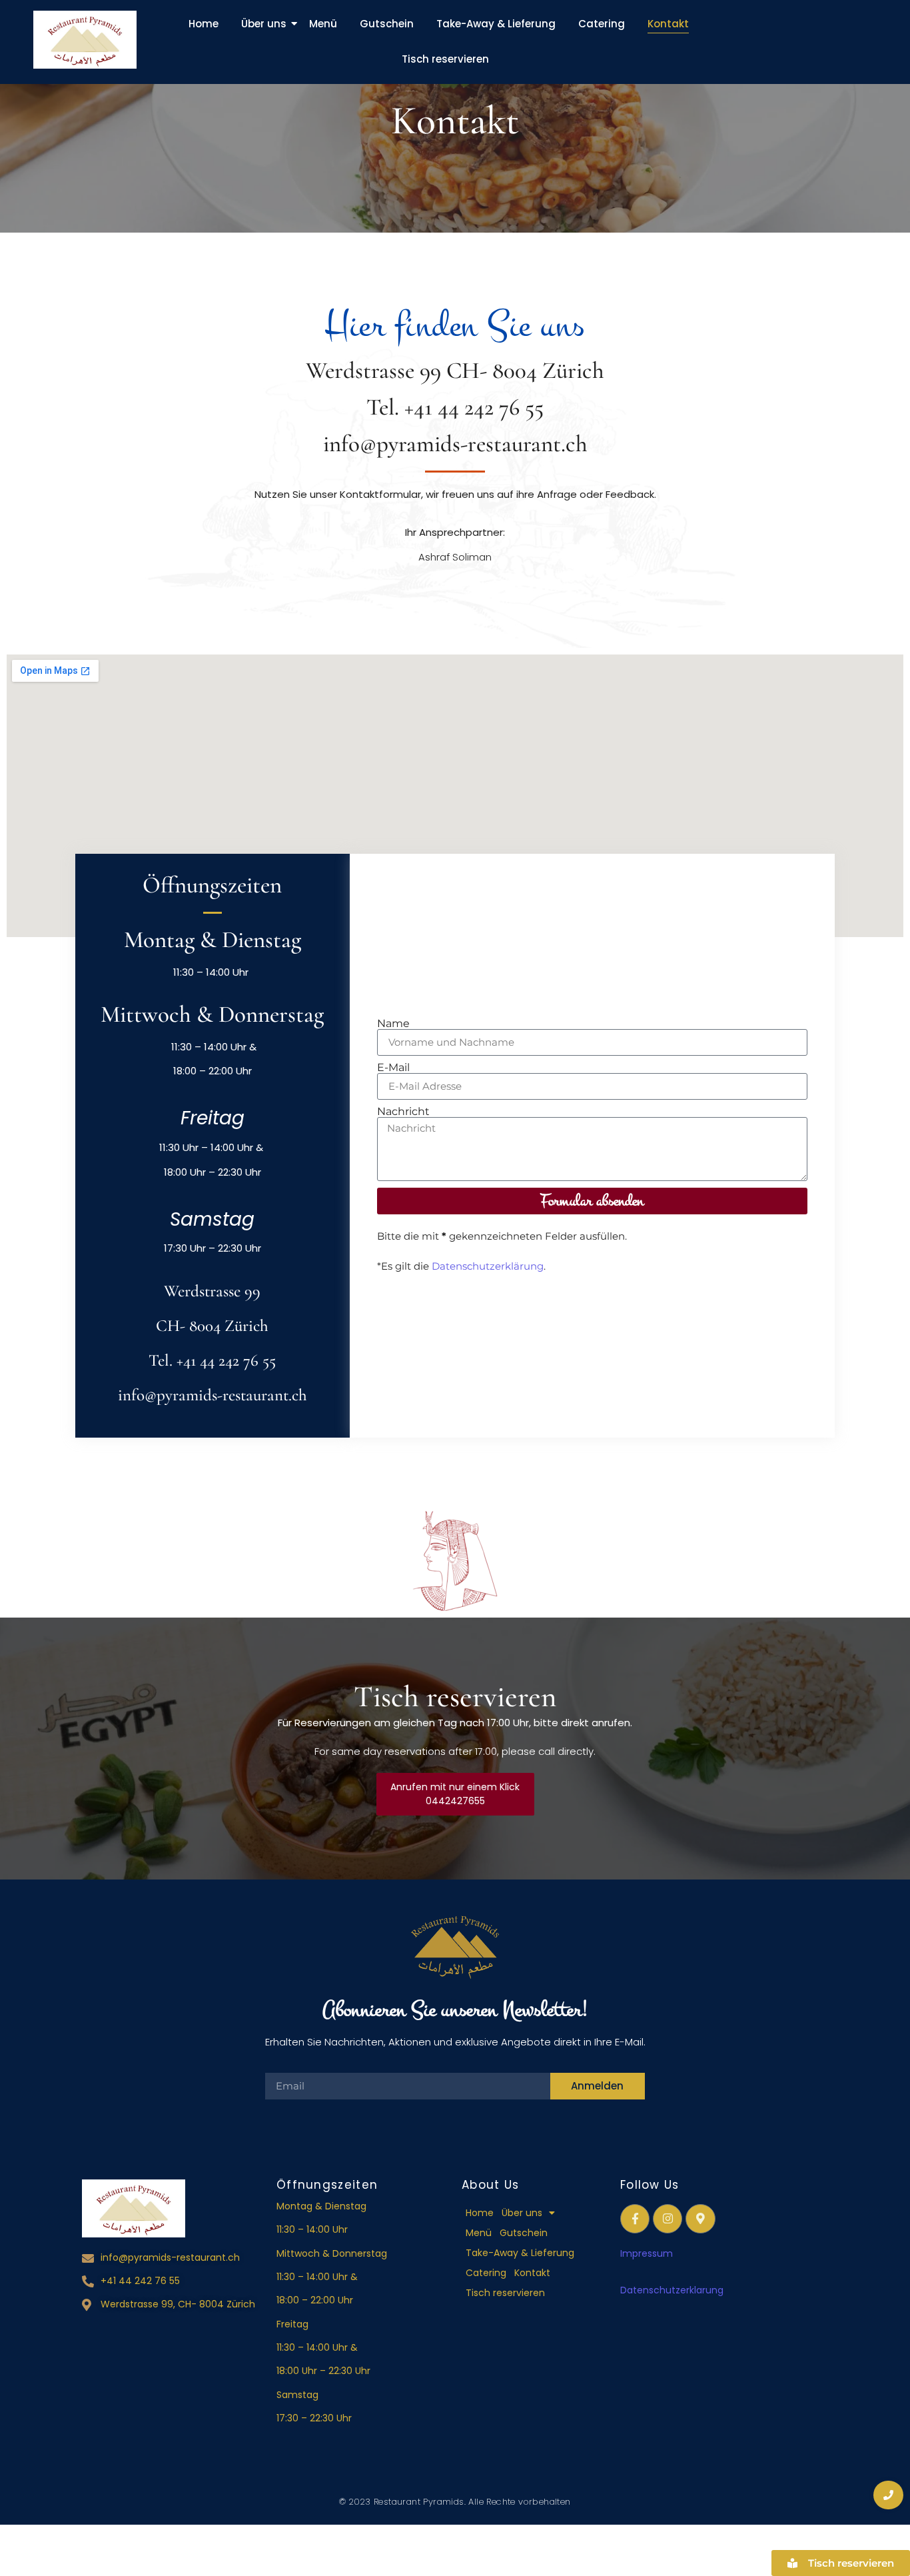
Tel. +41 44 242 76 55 (455, 407)
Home (204, 24)
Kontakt (668, 24)
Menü (323, 24)
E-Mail (393, 1068)
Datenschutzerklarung (673, 2290)
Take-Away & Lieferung (496, 24)
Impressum (647, 2253)
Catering (602, 24)
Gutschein (387, 24)
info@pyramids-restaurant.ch (455, 444)
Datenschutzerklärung (488, 1266)
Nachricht (403, 1112)
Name (393, 1024)
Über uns (264, 24)
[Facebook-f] (635, 2219)
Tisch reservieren (445, 59)
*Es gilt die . (461, 1266)
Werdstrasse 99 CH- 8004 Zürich (455, 371)
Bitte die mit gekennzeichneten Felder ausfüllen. (502, 1236)
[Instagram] (668, 2219)
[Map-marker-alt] (700, 2219)
